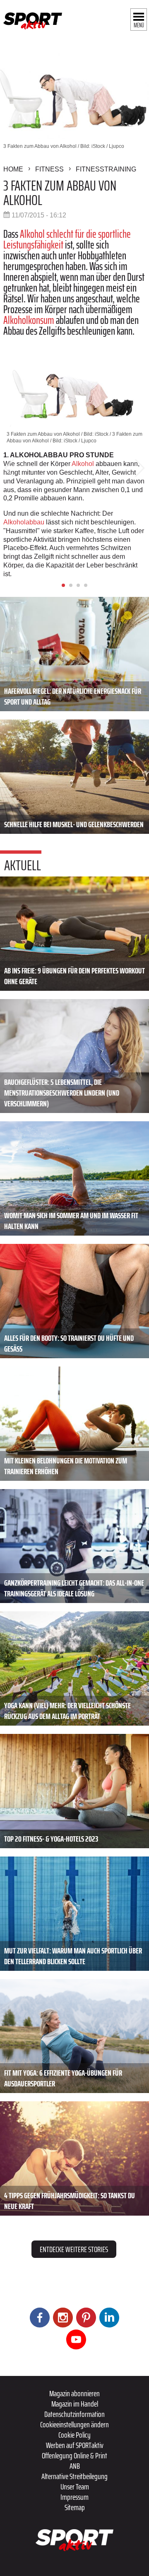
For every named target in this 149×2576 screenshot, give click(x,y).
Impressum (74, 2497)
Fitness (49, 169)
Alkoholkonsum (29, 320)
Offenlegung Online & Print (74, 2455)
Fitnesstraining (106, 169)
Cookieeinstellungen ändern (74, 2424)
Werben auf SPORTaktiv (75, 2445)
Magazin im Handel (75, 2404)
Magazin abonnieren (74, 2393)
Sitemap (75, 2507)
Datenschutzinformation (74, 2414)
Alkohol (83, 464)
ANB (75, 2466)
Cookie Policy (74, 2435)
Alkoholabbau (24, 522)
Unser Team (75, 2487)
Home (13, 169)
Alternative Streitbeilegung (74, 2476)
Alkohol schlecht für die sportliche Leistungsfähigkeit (67, 239)
